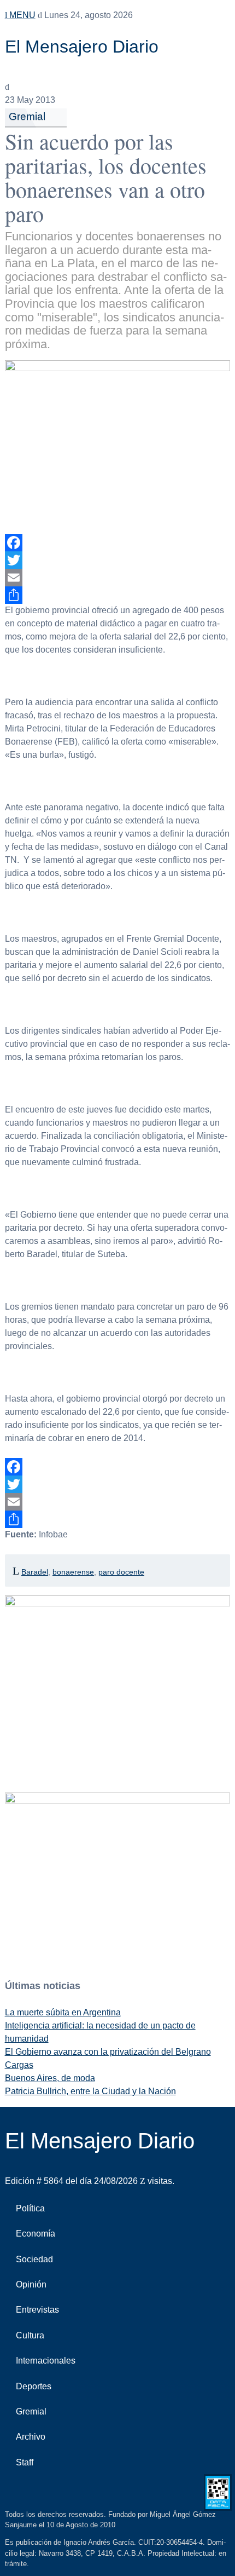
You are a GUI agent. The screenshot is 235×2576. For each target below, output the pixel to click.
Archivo (31, 2437)
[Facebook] (118, 543)
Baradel (35, 1572)
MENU (21, 15)
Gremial (27, 116)
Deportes (34, 2386)
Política (30, 2208)
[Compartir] (118, 595)
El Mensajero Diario (82, 47)
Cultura (30, 2335)
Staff (25, 2462)
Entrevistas (37, 2310)
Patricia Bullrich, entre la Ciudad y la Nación (90, 2091)
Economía (36, 2234)
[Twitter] (118, 560)
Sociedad (34, 2259)
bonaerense (73, 1572)
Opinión (31, 2284)
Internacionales (46, 2361)
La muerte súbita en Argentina (63, 2012)
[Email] (118, 578)
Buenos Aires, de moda (50, 2078)
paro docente (121, 1572)
